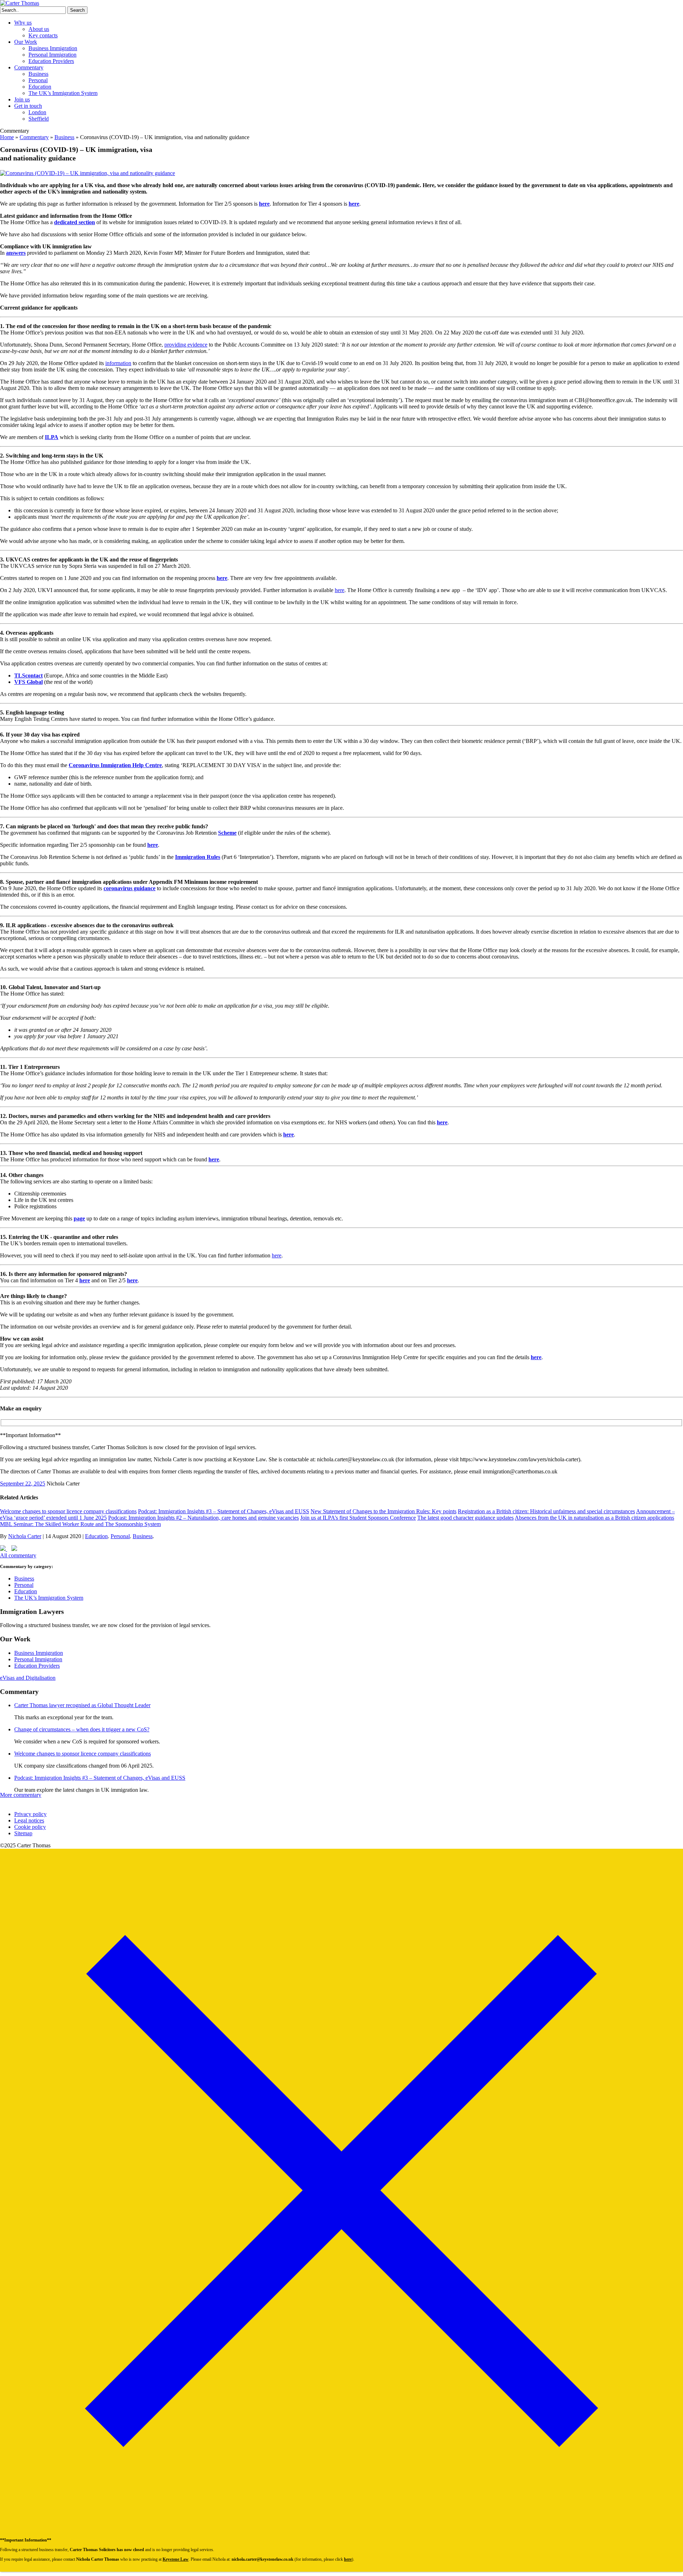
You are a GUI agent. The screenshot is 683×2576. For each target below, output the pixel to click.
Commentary (29, 67)
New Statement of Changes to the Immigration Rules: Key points (383, 1511)
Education (40, 87)
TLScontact (28, 675)
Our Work (26, 42)
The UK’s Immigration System (63, 93)
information (118, 363)
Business (38, 74)
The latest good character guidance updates (465, 1518)
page (79, 1218)
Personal (38, 80)
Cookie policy (30, 1827)
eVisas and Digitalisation (28, 1678)
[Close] (341, 2530)
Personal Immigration (52, 55)
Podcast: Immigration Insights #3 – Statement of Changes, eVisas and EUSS (224, 1511)
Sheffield (39, 119)
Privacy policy (30, 1814)
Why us (23, 23)
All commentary (18, 1555)
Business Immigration (53, 48)
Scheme (227, 833)
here (264, 204)
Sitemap (23, 1833)
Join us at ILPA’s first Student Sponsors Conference (358, 1518)
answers (16, 253)
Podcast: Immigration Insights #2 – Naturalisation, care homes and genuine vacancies (203, 1518)
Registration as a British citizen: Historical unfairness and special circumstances (546, 1511)
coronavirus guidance (129, 888)
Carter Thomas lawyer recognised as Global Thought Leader (82, 1705)
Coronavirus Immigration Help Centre (115, 765)
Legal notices (29, 1820)
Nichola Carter (25, 1536)
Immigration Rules (198, 857)
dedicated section (75, 222)
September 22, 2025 (23, 1484)
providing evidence (186, 345)
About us (39, 29)
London (37, 112)
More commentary (21, 1795)
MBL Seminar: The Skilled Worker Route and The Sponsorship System (80, 1524)
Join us (22, 99)
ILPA (52, 437)
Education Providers (51, 61)
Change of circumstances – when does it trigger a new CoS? (82, 1729)
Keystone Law (176, 2559)
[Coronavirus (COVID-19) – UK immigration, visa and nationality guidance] (88, 173)
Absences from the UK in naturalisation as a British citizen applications (594, 1518)
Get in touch (28, 106)
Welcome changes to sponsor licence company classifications (68, 1511)
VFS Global (28, 682)
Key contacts (43, 35)
